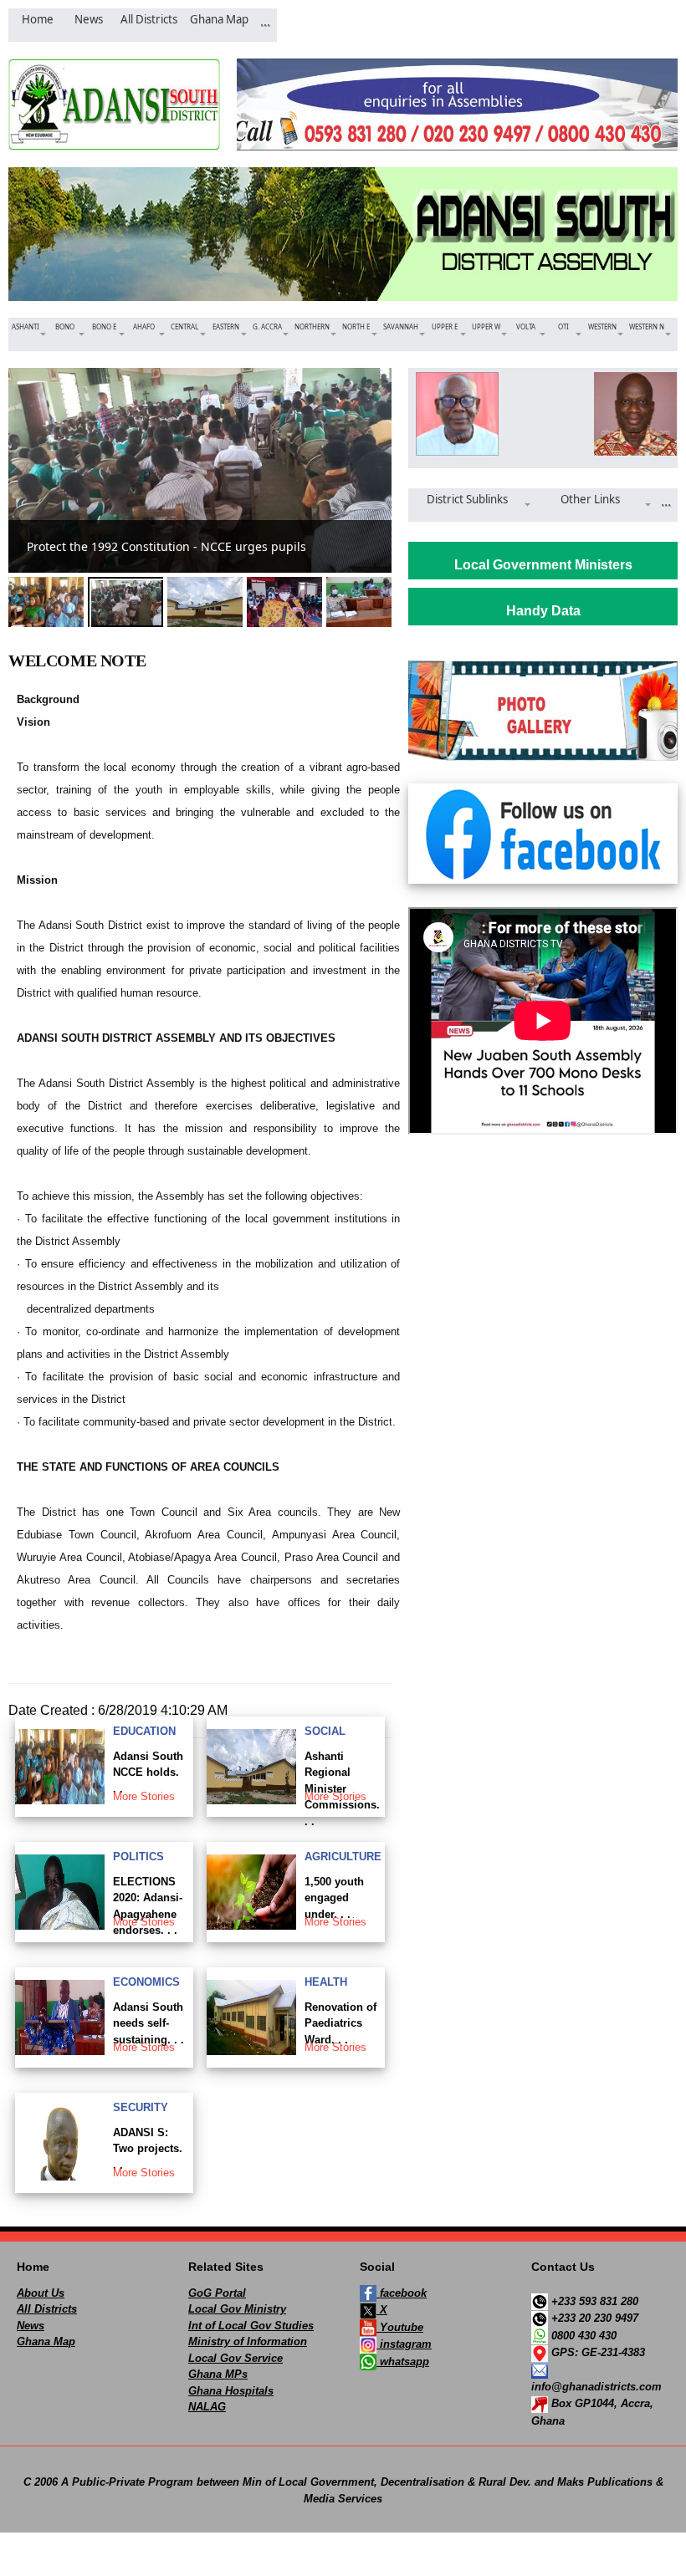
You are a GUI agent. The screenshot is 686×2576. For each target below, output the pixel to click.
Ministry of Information (248, 2341)
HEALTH (326, 1982)
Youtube (400, 2327)
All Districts (47, 2309)
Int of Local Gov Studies (251, 2326)
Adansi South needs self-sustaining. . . (148, 2023)
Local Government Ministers (543, 565)
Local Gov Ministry (237, 2309)
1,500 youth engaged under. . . (334, 1898)
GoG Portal (217, 2293)
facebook (402, 2293)
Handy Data (543, 611)
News (31, 2326)
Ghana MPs (218, 2374)
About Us (41, 2293)
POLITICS (138, 1857)
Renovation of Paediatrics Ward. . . (340, 2023)
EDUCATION (144, 1731)
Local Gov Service (235, 2358)
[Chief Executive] (454, 414)
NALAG (207, 2407)
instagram (404, 2344)
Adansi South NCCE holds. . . (148, 1773)
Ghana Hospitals (231, 2391)
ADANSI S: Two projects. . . (148, 2149)
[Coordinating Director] (632, 414)
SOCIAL (325, 1731)
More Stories (144, 1796)
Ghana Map (46, 2341)
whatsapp (403, 2362)
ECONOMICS (146, 1982)
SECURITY (141, 2107)
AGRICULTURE (343, 1857)
